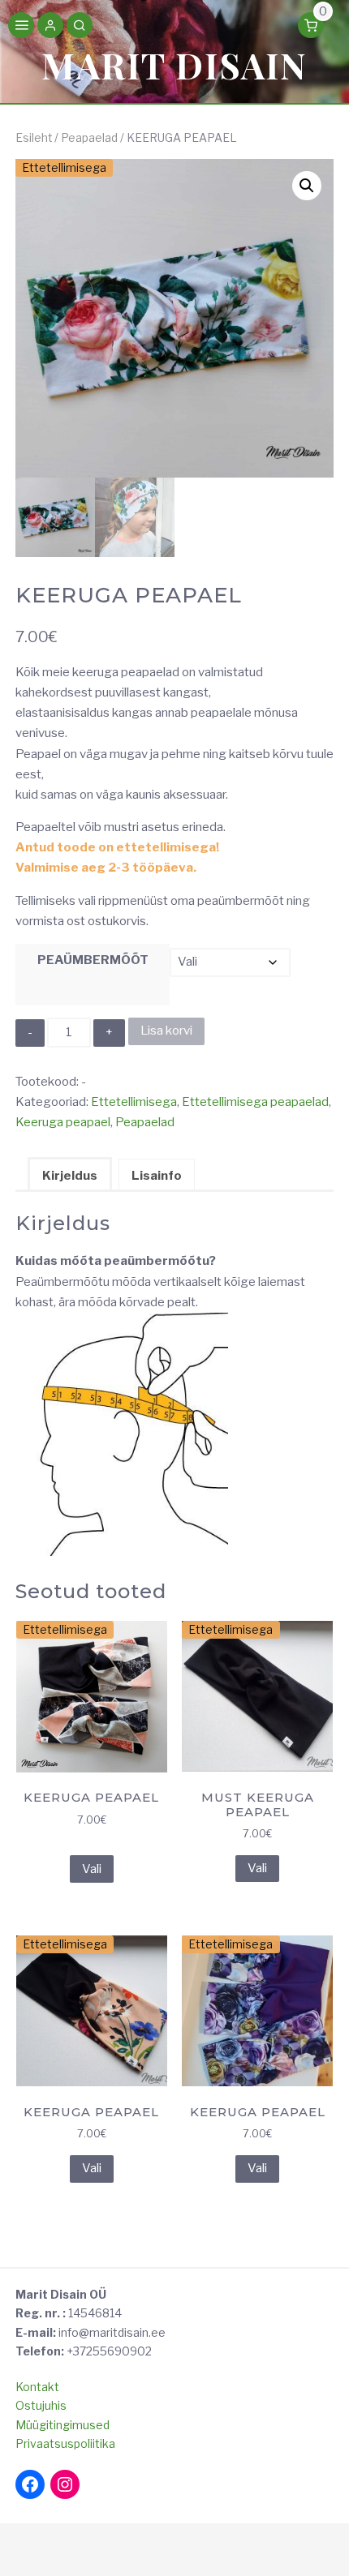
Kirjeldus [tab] (70, 1176)
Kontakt (37, 2387)
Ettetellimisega (134, 1102)
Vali (92, 1869)
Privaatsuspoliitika (65, 2443)
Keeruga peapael (63, 1122)
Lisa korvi (166, 1031)
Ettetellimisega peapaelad (255, 1102)
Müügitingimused (62, 2425)
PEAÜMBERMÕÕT (93, 960)
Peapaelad (89, 138)
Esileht (34, 138)
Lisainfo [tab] (157, 1176)
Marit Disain (174, 64)
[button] (50, 27)
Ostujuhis (41, 2405)
